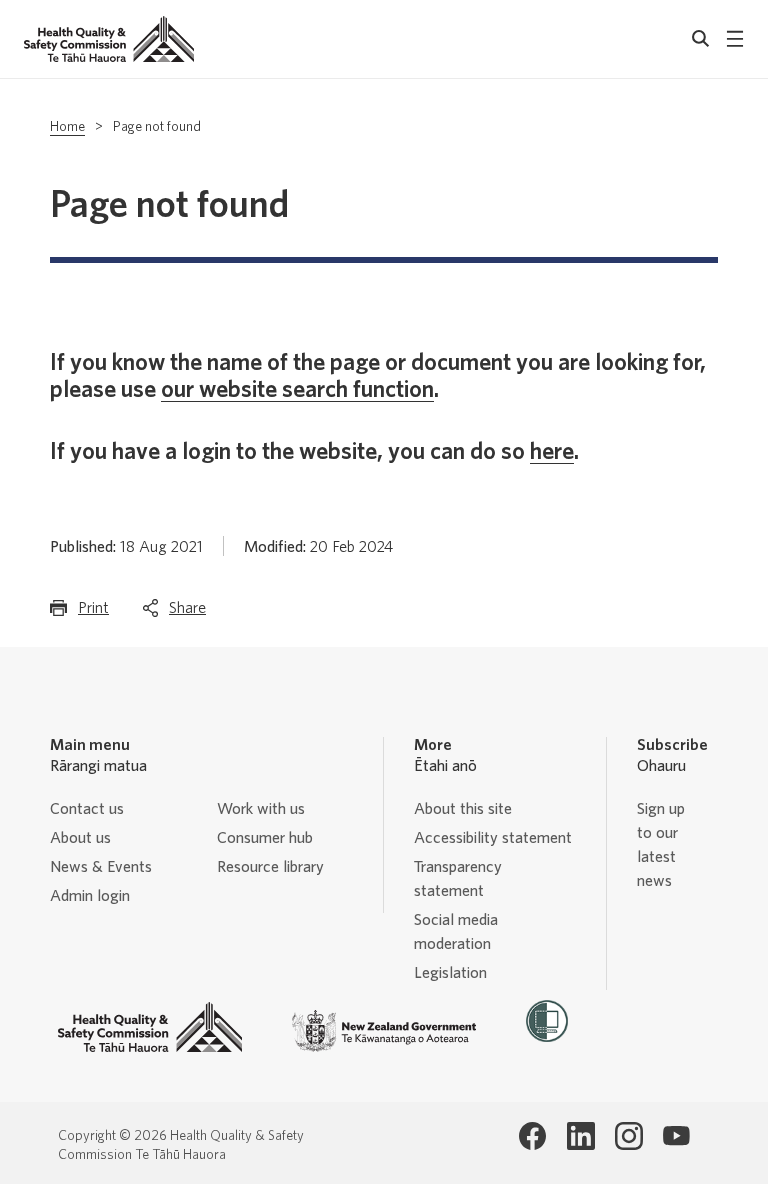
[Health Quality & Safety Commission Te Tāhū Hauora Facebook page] (533, 1136)
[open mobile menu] (735, 39)
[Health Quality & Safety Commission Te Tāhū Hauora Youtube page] (677, 1136)
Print (93, 614)
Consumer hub (265, 838)
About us (80, 838)
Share (187, 614)
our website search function (297, 390)
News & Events (101, 867)
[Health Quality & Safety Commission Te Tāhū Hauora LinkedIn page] (581, 1136)
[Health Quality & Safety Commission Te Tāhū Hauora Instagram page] (629, 1136)
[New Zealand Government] (384, 1031)
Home (67, 127)
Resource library (270, 867)
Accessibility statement (493, 838)
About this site (463, 809)
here (552, 452)
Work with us (261, 809)
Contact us (87, 809)
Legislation (450, 973)
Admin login (90, 896)
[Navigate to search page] (701, 39)
